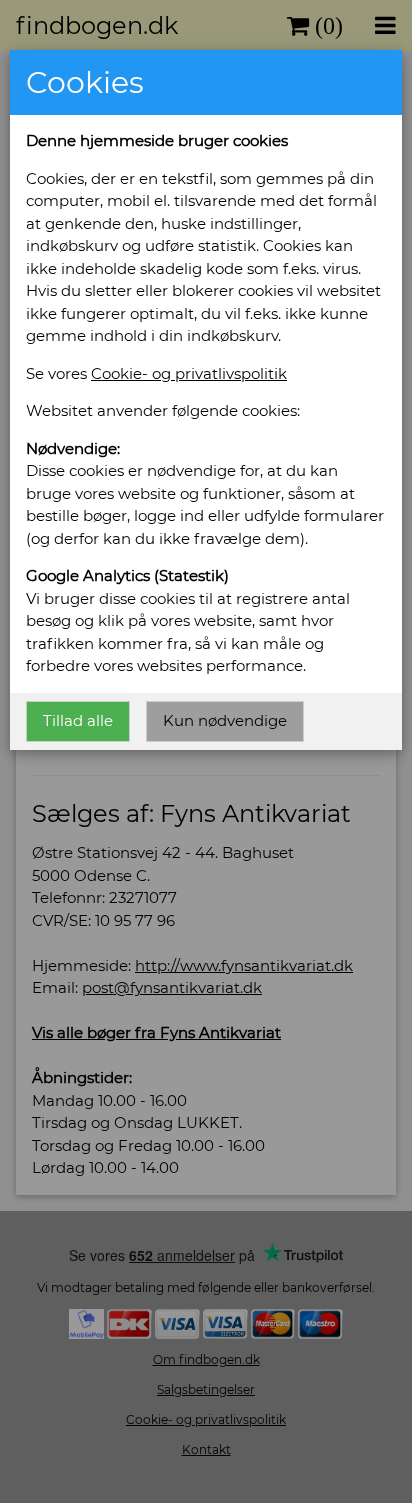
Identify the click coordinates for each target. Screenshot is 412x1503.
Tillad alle (78, 720)
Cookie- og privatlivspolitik (189, 373)
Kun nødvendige (225, 720)
